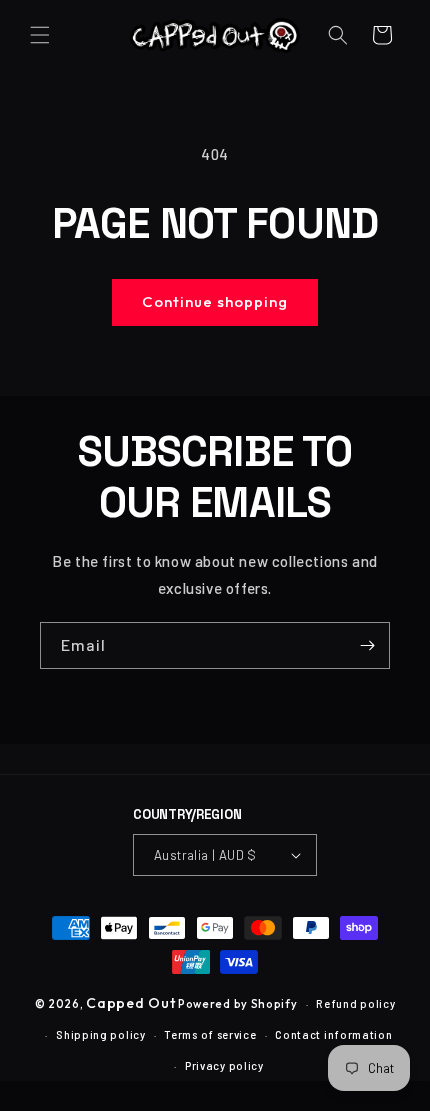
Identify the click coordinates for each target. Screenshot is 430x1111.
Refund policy (355, 1003)
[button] (40, 35)
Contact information (333, 1034)
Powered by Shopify (238, 1004)
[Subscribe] (367, 645)
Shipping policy (101, 1034)
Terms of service (210, 1034)
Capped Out (130, 1003)
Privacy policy (224, 1065)
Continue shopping (215, 301)
